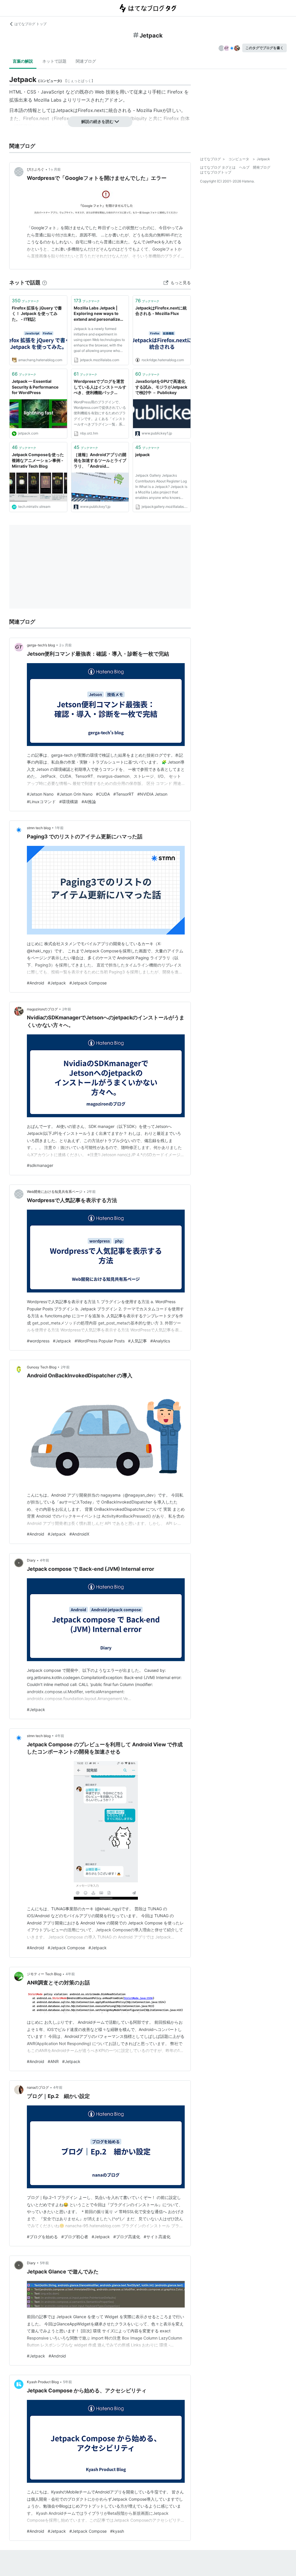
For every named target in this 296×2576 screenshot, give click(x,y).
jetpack (143, 455)
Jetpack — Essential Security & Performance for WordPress (35, 387)
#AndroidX (79, 1534)
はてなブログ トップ (30, 24)
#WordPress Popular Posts (100, 1341)
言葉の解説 (23, 61)
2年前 (67, 1009)
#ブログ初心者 (75, 2237)
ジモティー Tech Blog (44, 1974)
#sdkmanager (40, 1165)
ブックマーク (25, 301)
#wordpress (38, 1341)
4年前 (45, 1560)
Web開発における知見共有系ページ (55, 1192)
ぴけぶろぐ (36, 169)
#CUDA (103, 794)
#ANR (53, 2061)
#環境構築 (69, 802)
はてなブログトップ (216, 172)
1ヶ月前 (55, 169)
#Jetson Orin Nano (75, 794)
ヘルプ (244, 167)
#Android (36, 983)
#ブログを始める (42, 2237)
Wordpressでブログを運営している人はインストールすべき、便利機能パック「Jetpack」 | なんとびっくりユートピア (100, 387)
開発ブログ (262, 167)
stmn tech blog (39, 828)
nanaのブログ (38, 2087)
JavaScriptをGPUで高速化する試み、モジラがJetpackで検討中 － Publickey (161, 387)
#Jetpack (57, 983)
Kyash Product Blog (43, 2382)
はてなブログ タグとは (218, 167)
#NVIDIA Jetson (152, 794)
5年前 (44, 2263)
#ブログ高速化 (127, 2237)
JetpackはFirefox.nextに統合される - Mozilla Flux (109, 110)
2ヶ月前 (65, 645)
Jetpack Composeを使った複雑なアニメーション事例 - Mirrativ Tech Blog (38, 460)
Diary (31, 1560)
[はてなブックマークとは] (45, 282)
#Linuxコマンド (41, 802)
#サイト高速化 (157, 2237)
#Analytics (160, 1341)
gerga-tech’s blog (41, 645)
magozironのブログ (42, 1009)
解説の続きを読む (97, 121)
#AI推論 (89, 802)
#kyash (117, 2531)
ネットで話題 (54, 61)
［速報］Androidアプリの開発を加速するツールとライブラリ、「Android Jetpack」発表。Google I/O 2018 (100, 461)
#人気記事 (137, 1341)
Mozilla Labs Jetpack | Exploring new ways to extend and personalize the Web (97, 314)
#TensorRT (124, 794)
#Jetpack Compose (88, 983)
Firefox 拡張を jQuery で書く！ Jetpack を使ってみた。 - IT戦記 (37, 314)
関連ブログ (86, 61)
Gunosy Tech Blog (42, 1367)
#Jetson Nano (40, 794)
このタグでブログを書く (264, 48)
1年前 (59, 828)
